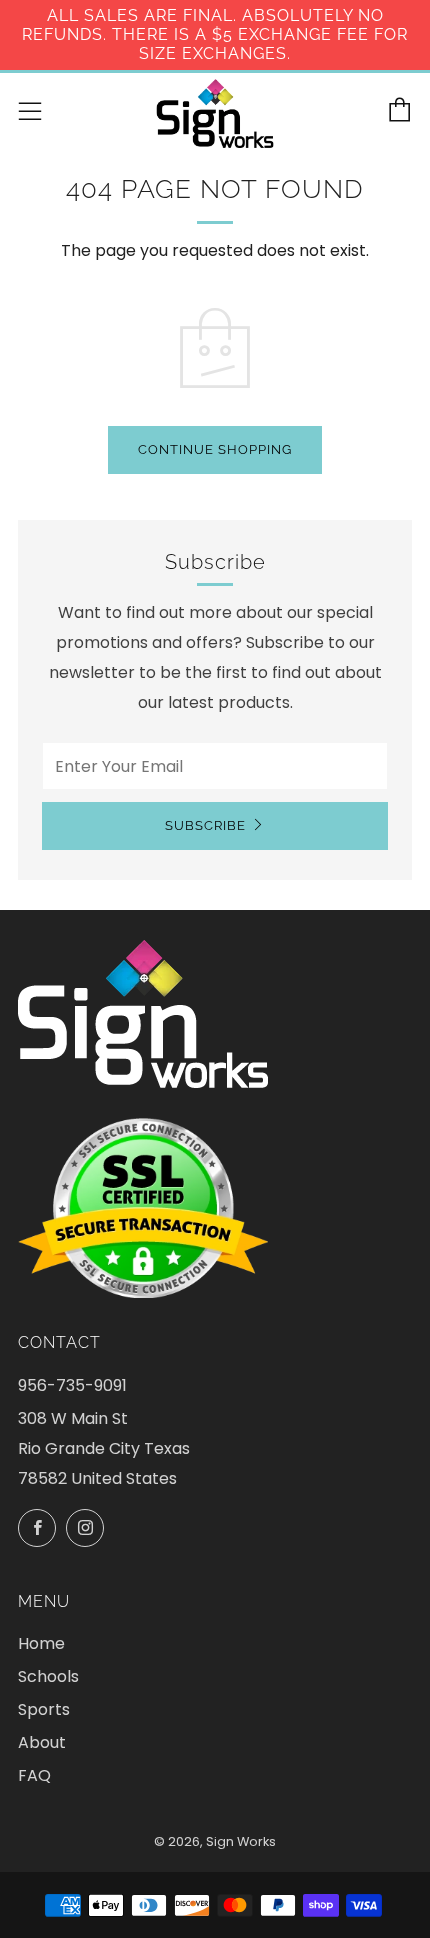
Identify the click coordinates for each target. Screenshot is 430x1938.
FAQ (34, 1775)
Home (41, 1643)
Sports (44, 1709)
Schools (48, 1676)
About (42, 1742)
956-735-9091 (72, 1385)
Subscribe (205, 825)
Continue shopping (215, 449)
